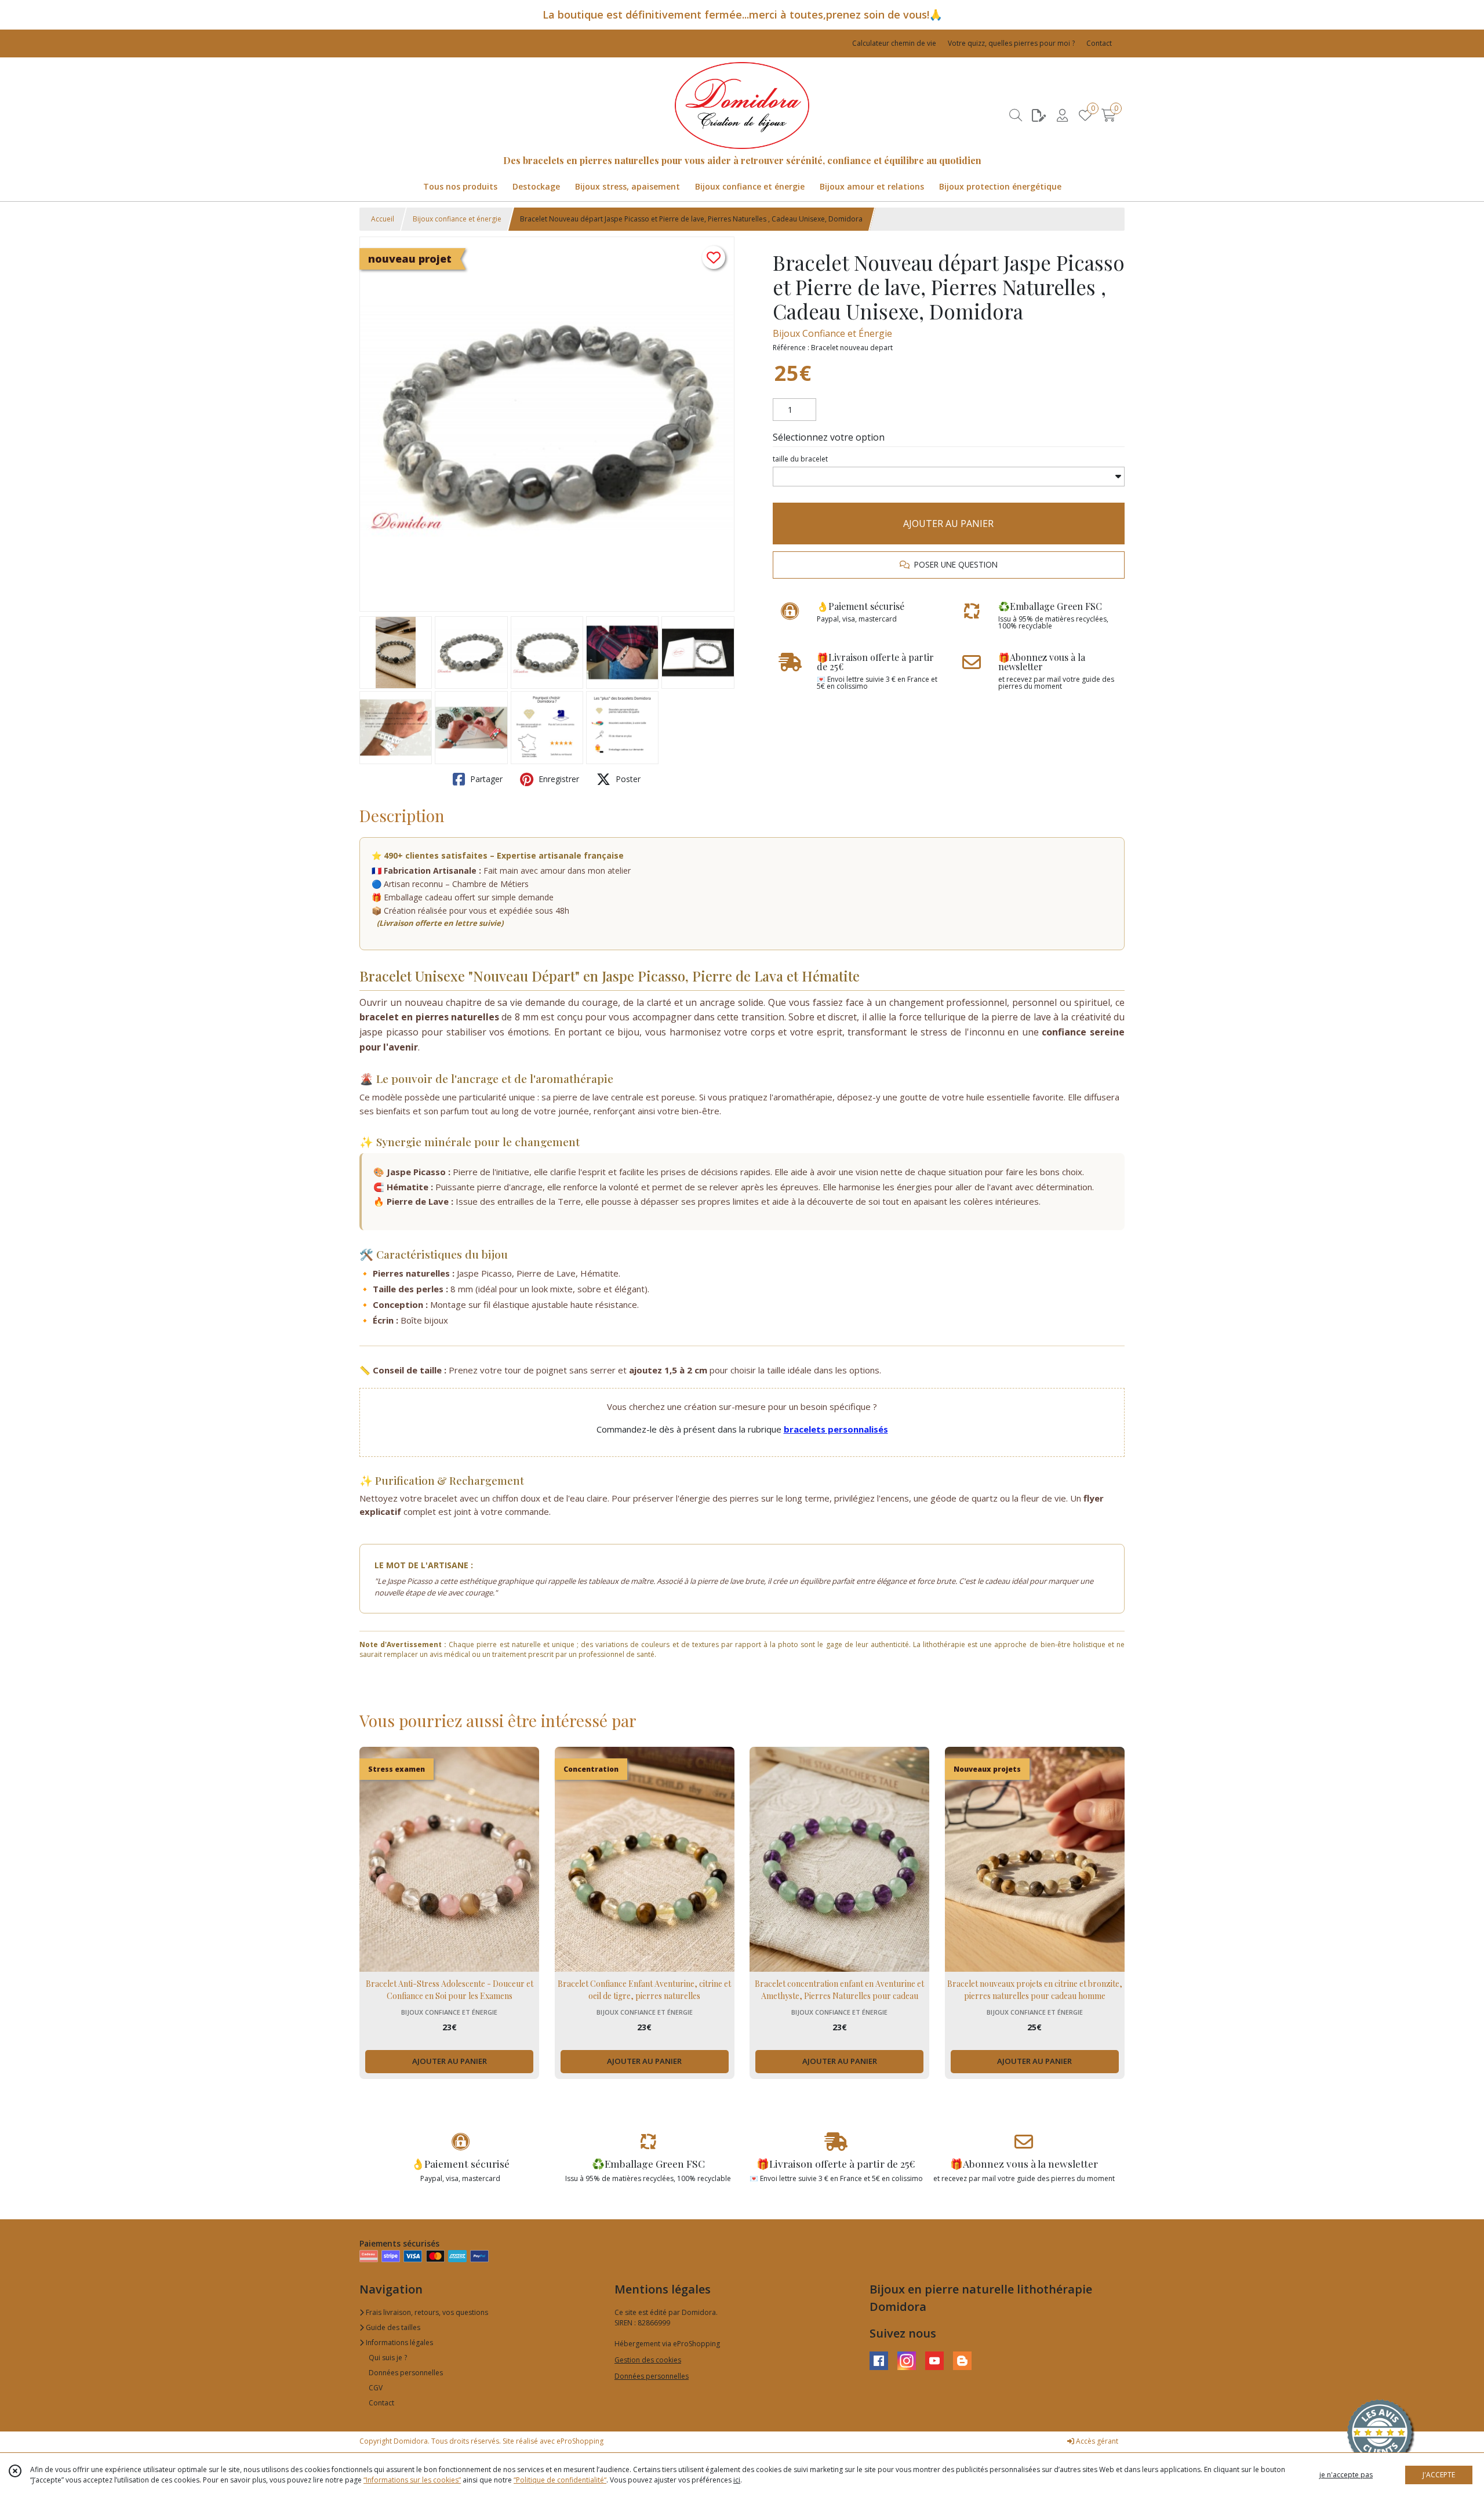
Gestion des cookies (648, 2360)
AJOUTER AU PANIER (948, 524)
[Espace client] (1062, 115)
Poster (627, 779)
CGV (376, 2388)
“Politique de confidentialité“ (560, 2480)
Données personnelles (406, 2373)
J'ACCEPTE (1439, 2475)
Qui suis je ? (388, 2358)
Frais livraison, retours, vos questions (426, 2312)
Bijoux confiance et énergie (457, 219)
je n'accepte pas (1346, 2475)
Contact (1099, 43)
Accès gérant (1096, 2441)
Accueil (383, 219)
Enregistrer (558, 779)
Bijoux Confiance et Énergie (832, 333)
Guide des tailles (392, 2327)
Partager (485, 779)
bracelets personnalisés (836, 1429)
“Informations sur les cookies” (412, 2480)
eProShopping (580, 2441)
